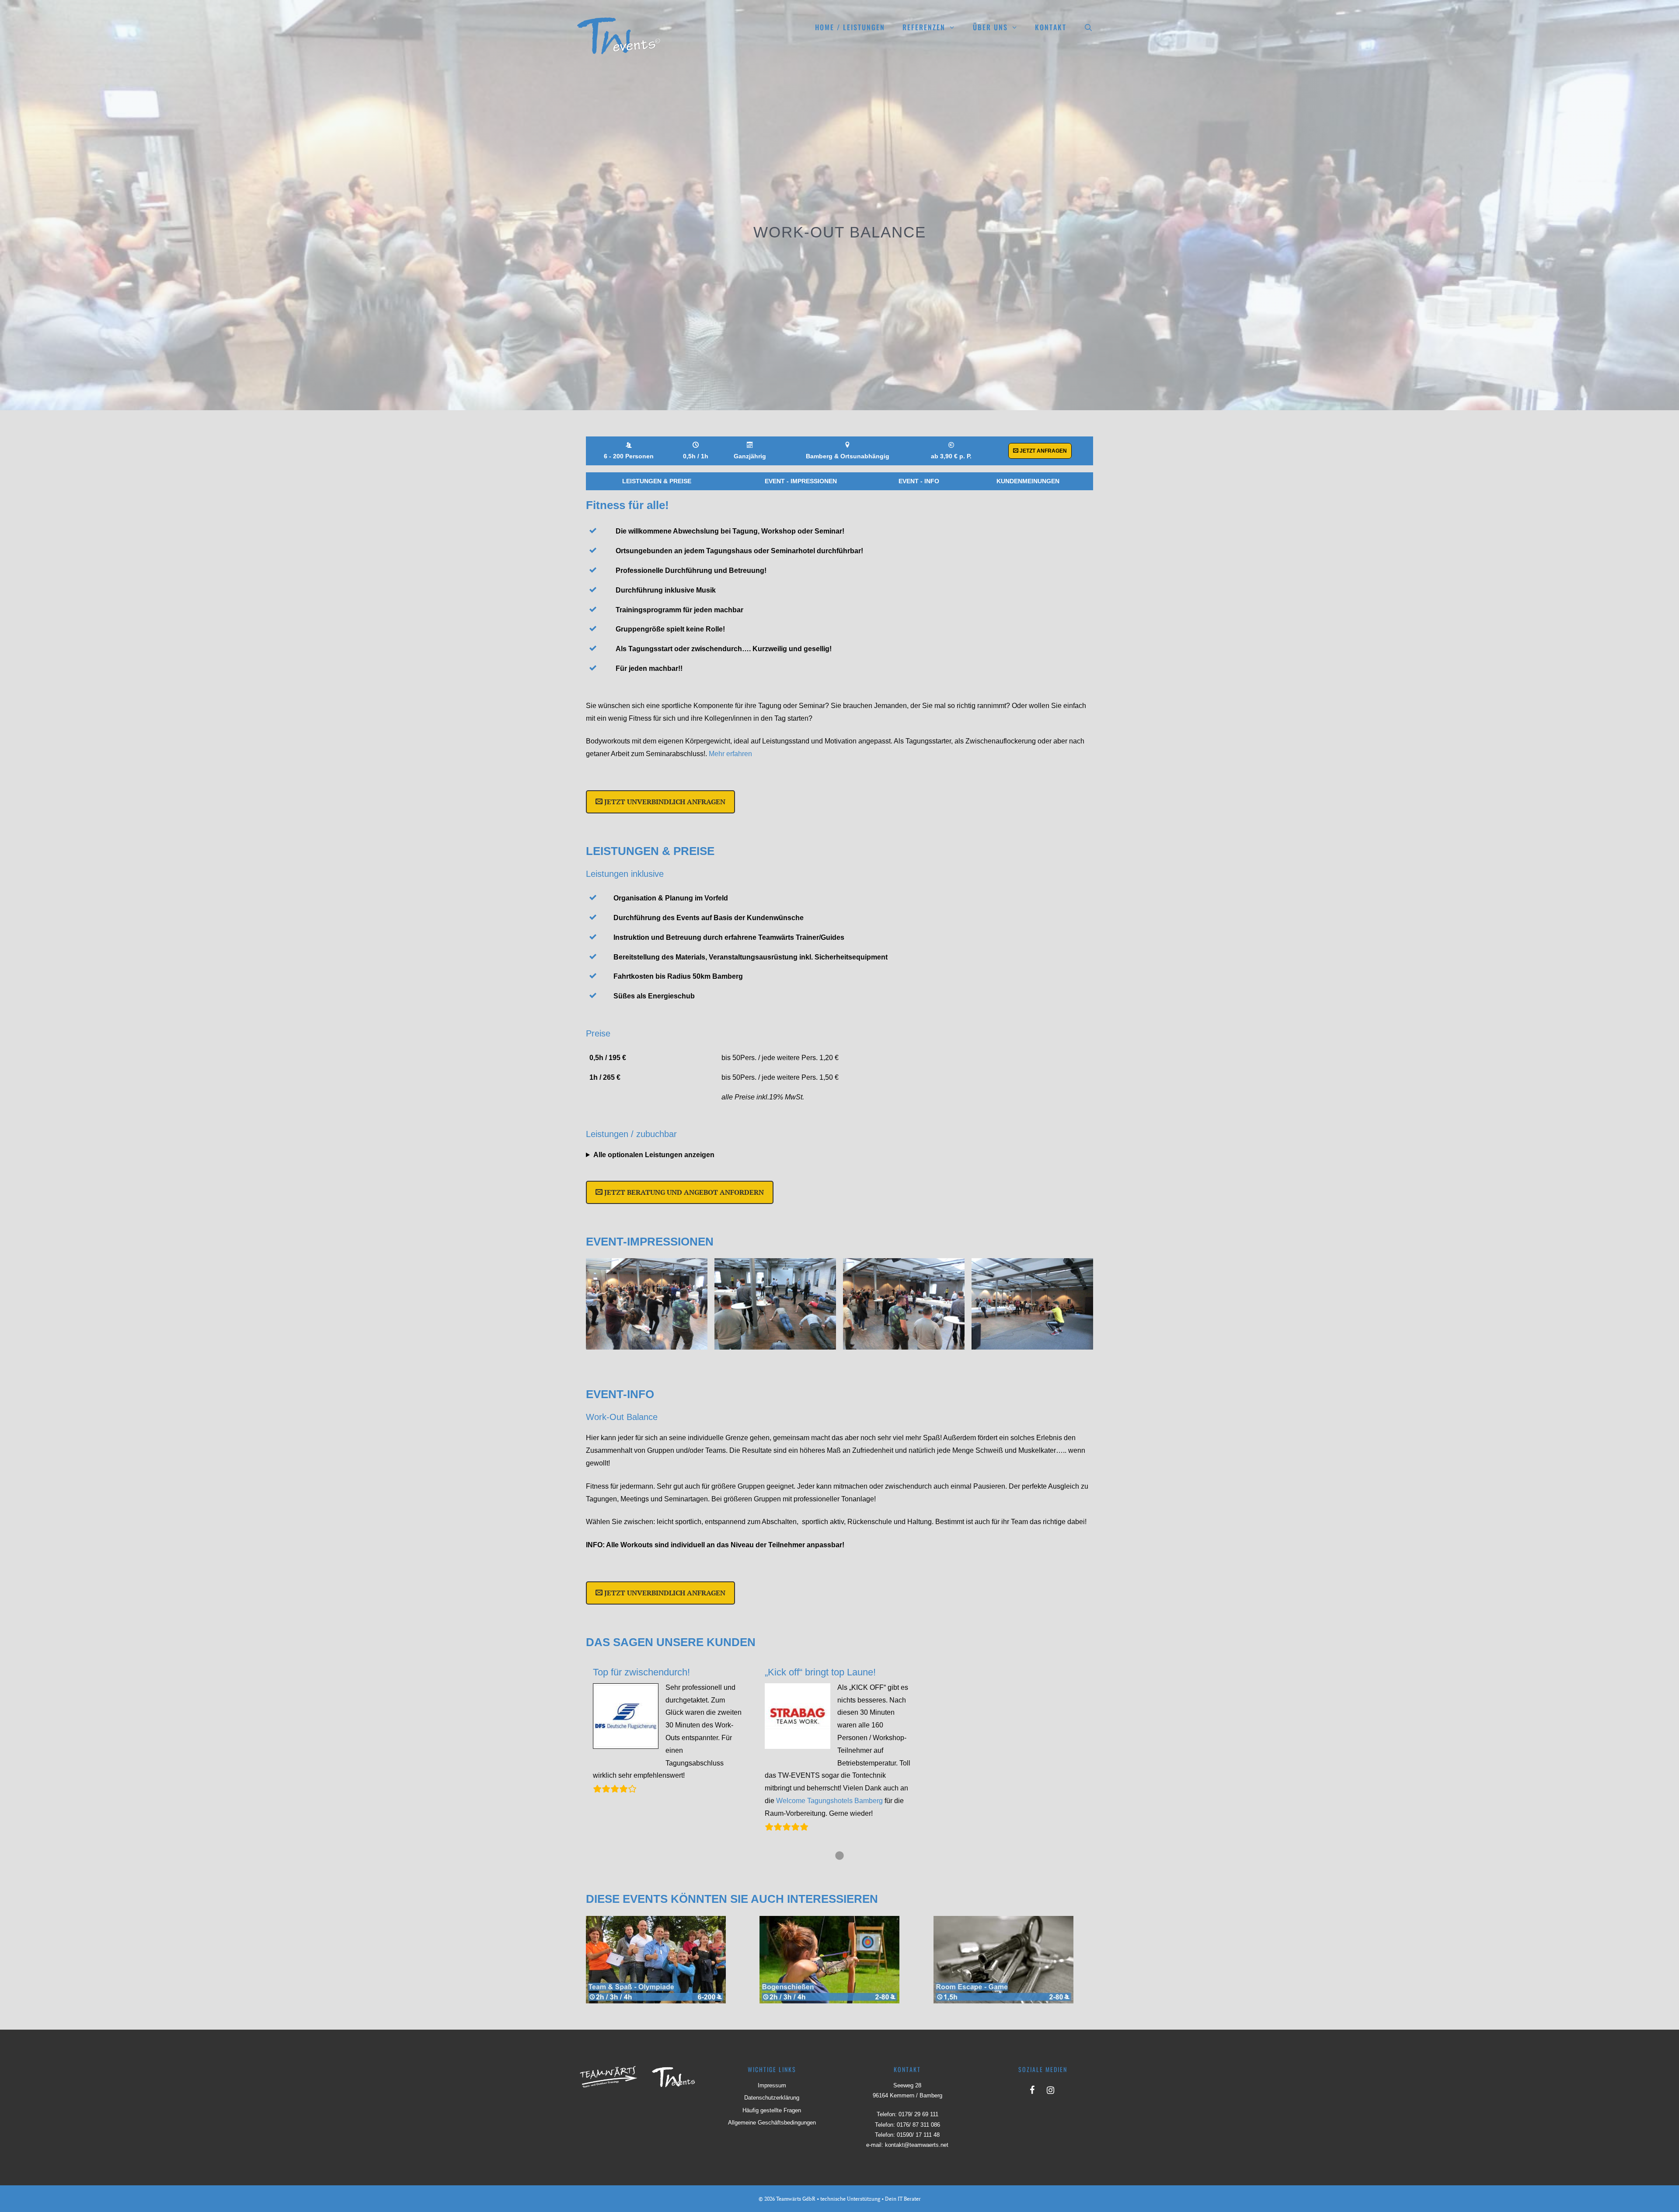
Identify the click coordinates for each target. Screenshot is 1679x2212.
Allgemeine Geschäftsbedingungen (772, 2123)
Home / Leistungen (850, 27)
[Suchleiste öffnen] (1089, 27)
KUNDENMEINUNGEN (1028, 481)
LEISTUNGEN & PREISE (657, 481)
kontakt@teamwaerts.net (917, 2145)
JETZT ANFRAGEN (1043, 451)
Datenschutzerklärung (772, 2098)
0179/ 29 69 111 (918, 2114)
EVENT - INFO (919, 481)
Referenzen (924, 27)
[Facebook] (1032, 2088)
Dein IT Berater (903, 2199)
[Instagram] (1050, 2088)
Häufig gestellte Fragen (772, 2110)
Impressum (772, 2085)
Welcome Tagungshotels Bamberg (829, 1801)
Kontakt (1051, 27)
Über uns (990, 27)
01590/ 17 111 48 (918, 2135)
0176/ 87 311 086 (918, 2125)
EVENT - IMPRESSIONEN (801, 481)
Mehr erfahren (730, 754)
